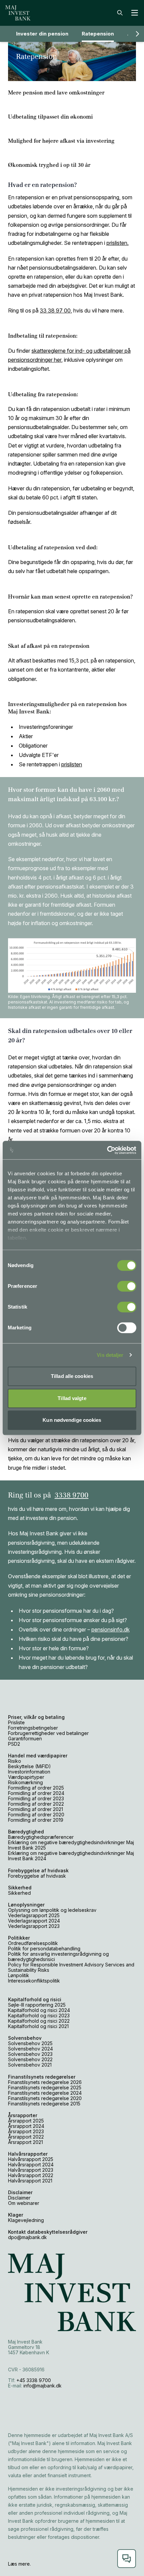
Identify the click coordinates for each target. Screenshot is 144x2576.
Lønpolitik (19, 1975)
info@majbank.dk (43, 2386)
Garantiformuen (25, 1738)
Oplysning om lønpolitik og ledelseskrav (52, 1910)
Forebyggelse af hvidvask (37, 1876)
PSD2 (14, 1744)
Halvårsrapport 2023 (31, 2170)
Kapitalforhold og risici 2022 (39, 2021)
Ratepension (98, 34)
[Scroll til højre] (137, 34)
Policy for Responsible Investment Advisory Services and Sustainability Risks (71, 1967)
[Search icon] (120, 13)
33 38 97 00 (55, 310)
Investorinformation (29, 1772)
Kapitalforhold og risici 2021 (38, 2026)
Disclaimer (19, 2198)
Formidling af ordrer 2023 (36, 1798)
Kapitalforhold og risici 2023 (39, 2015)
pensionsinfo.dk (111, 1629)
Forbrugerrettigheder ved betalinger (48, 1733)
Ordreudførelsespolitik (33, 1943)
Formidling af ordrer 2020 (36, 1815)
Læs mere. (19, 2564)
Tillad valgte (72, 1398)
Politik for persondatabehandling (44, 1948)
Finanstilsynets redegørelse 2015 (44, 2104)
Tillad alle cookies (72, 1376)
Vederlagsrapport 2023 (34, 1926)
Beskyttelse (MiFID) (29, 1766)
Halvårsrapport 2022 (31, 2175)
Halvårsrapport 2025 (31, 2159)
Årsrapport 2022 (26, 2137)
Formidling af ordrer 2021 (35, 1809)
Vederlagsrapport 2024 (34, 1921)
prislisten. (118, 243)
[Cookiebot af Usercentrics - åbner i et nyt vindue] (107, 1150)
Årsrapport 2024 (26, 2126)
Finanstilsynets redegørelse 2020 (45, 2098)
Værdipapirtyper (26, 1777)
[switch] (127, 1286)
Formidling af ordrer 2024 (36, 1793)
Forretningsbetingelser (33, 1728)
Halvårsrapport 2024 (31, 2165)
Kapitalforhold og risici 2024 (39, 2010)
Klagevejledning (26, 2220)
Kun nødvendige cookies (72, 1420)
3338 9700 (71, 1495)
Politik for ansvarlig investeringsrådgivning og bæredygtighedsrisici (58, 1957)
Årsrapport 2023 (26, 2131)
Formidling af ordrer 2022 (36, 1804)
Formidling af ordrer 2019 (36, 1820)
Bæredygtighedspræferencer (41, 1837)
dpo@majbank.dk (27, 2237)
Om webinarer (24, 2203)
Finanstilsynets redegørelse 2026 (45, 2082)
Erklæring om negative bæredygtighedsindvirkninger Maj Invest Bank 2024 (71, 1856)
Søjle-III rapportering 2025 (37, 2005)
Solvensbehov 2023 (30, 2054)
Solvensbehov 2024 (30, 2049)
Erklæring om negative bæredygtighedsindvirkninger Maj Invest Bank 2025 (71, 1845)
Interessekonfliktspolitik (34, 1981)
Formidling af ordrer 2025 (36, 1788)
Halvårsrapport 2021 (30, 2181)
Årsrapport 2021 (25, 2142)
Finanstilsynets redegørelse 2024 (45, 2093)
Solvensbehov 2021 (30, 2065)
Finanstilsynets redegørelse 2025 (45, 2087)
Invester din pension (42, 34)
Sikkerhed (19, 1893)
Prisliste (17, 1722)
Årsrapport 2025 (26, 2121)
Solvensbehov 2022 (30, 2059)
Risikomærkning (25, 1782)
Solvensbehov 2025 (30, 2043)
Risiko (15, 1761)
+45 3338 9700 (34, 2380)
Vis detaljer (110, 1355)
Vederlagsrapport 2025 (34, 1915)
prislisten (72, 764)
